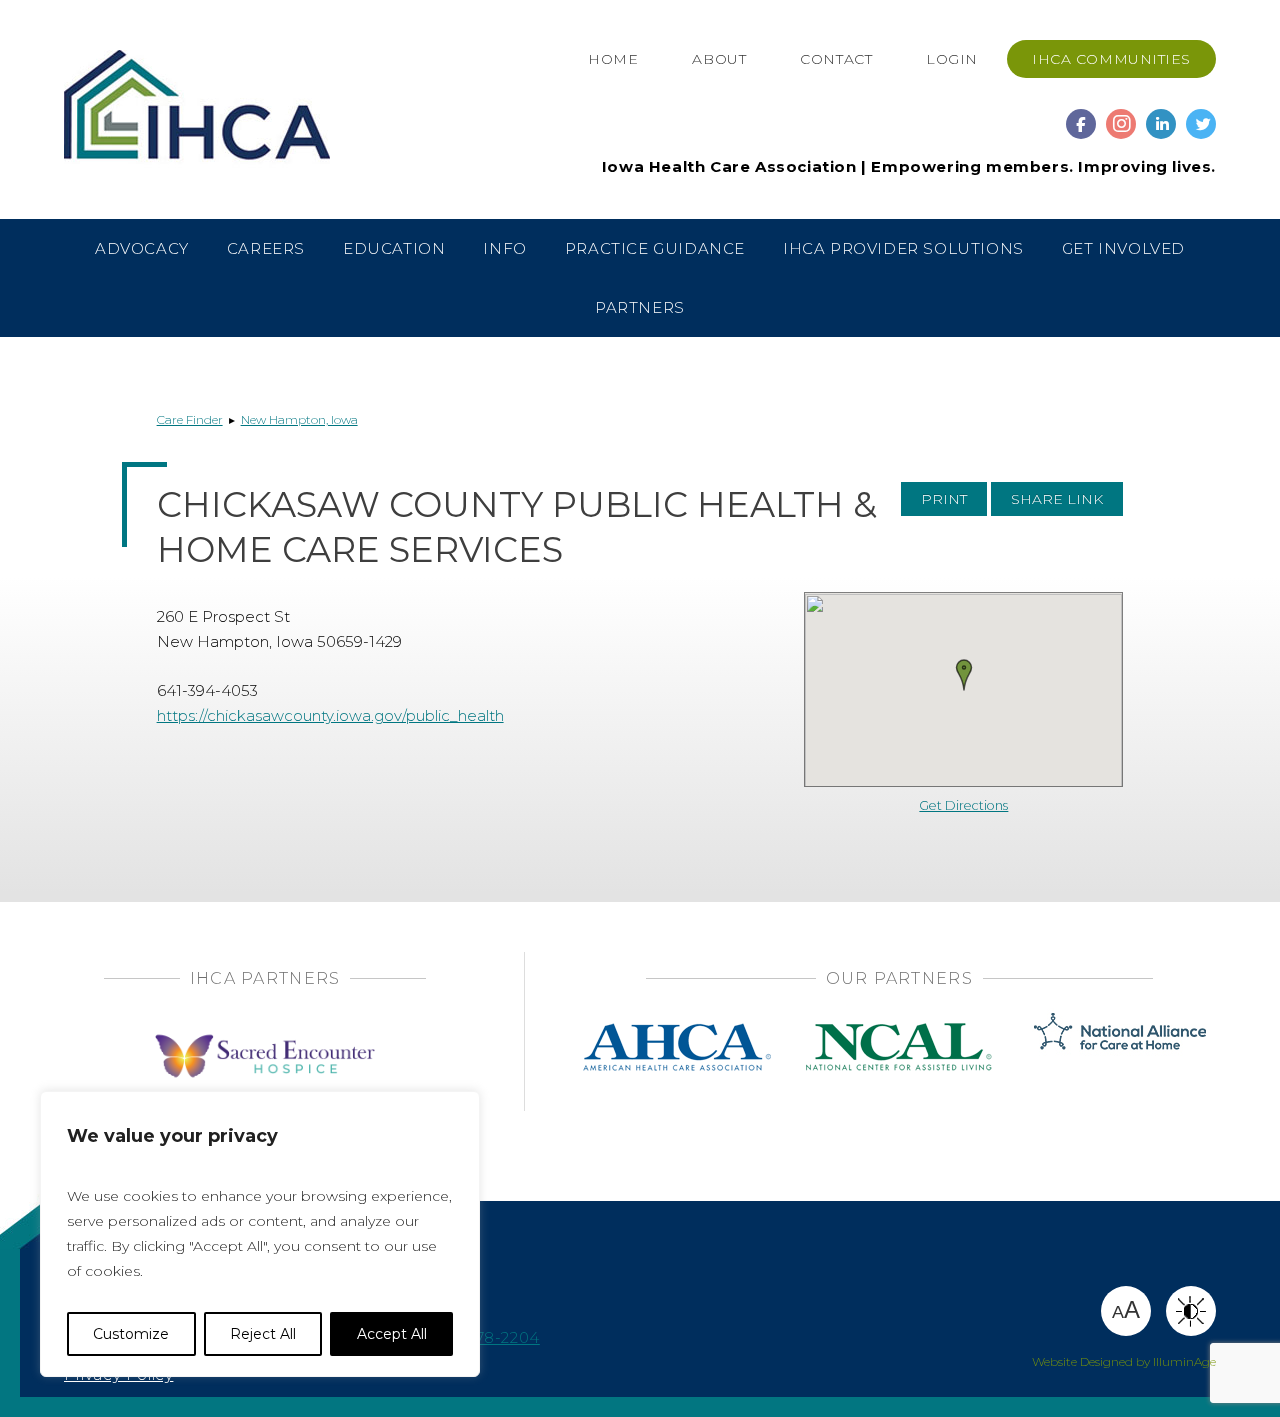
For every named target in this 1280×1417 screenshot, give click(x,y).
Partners (640, 307)
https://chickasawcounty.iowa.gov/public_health (330, 715)
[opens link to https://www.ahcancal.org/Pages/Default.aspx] (677, 1029)
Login (952, 59)
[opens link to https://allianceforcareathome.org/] (1120, 1029)
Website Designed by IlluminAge (1124, 1361)
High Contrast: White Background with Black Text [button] (1191, 1311)
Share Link (1057, 499)
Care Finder (190, 419)
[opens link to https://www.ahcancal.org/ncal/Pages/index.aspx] (899, 1029)
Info (504, 248)
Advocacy (142, 248)
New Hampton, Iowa (299, 419)
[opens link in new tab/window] (1081, 114)
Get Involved (1123, 248)
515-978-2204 (487, 1337)
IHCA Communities (1111, 59)
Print (944, 499)
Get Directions (963, 805)
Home (613, 59)
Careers (266, 248)
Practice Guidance (655, 248)
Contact (836, 59)
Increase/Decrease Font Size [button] (1126, 1309)
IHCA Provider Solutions (903, 248)
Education (394, 248)
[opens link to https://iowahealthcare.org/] (237, 109)
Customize (131, 1334)
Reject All (263, 1334)
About (719, 59)
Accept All (392, 1334)
